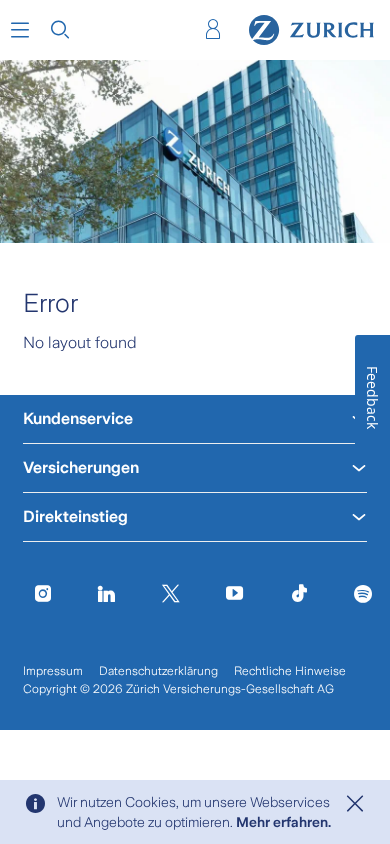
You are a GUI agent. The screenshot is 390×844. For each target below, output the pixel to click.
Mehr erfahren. (283, 822)
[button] (20, 30)
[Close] (355, 804)
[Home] (311, 30)
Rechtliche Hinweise (290, 671)
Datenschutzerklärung (158, 671)
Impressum (53, 671)
